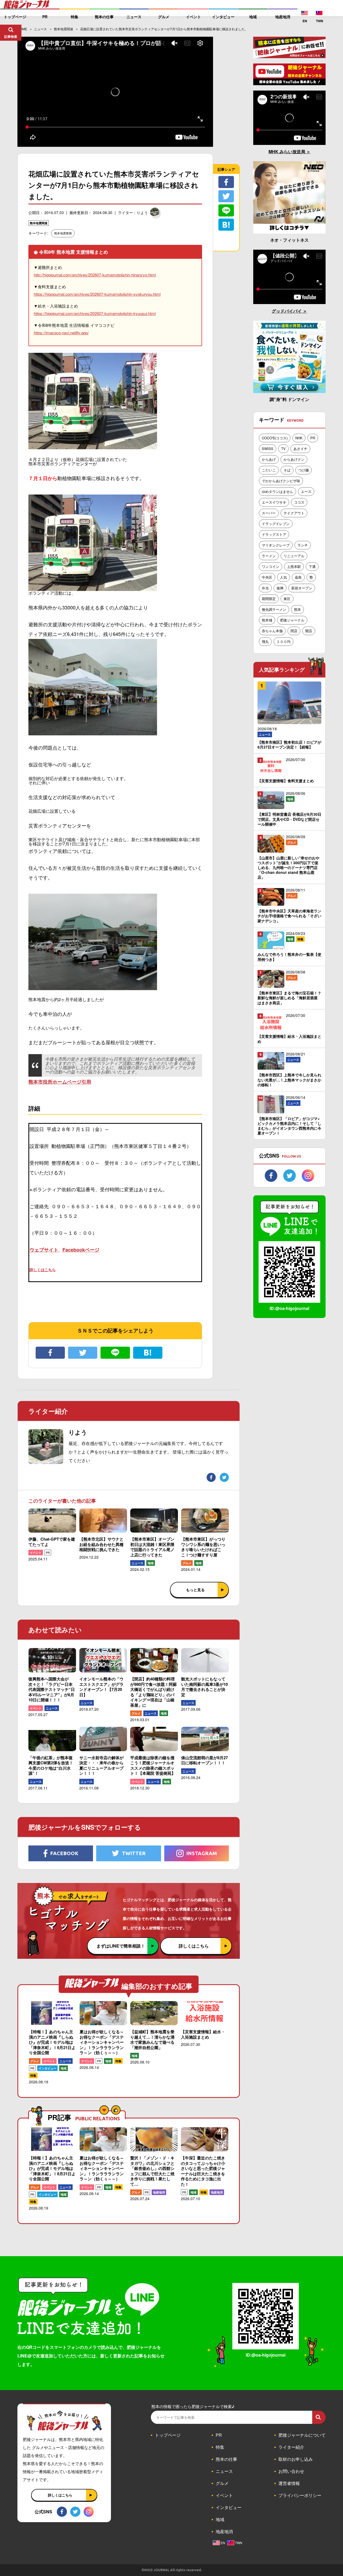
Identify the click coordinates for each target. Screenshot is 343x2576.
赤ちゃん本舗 (272, 631)
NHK (299, 438)
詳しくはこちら (43, 1270)
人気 (284, 577)
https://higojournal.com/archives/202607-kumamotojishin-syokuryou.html (97, 294)
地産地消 (159, 2192)
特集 (33, 2075)
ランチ (303, 545)
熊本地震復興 (63, 233)
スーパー (269, 513)
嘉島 (298, 577)
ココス (299, 502)
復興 (280, 588)
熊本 (297, 609)
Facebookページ (81, 1250)
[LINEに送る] (115, 1353)
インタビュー (47, 2068)
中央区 (267, 577)
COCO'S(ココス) (275, 438)
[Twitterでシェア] (83, 1353)
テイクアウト (294, 513)
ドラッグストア (274, 534)
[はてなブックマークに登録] (148, 1353)
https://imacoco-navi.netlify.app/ (61, 333)
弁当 (265, 588)
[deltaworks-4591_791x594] (93, 731)
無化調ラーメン (274, 609)
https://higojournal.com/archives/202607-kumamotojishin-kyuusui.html (95, 313)
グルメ (187, 1563)
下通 (312, 566)
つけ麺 (303, 470)
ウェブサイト (45, 1250)
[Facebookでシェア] (50, 1353)
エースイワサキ (274, 502)
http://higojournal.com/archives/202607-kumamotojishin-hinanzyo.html (95, 275)
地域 (151, 1563)
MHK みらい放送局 (287, 151)
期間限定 (269, 599)
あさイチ (300, 449)
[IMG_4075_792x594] (93, 589)
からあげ (269, 459)
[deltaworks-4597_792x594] (93, 988)
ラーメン (269, 556)
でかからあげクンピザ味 (281, 481)
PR (48, 1553)
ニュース (137, 1563)
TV (283, 449)
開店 (309, 631)
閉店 (294, 631)
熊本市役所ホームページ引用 (60, 1082)
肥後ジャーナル (292, 620)
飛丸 (265, 641)
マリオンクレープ (276, 545)
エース (306, 491)
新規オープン (302, 588)
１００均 (284, 641)
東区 (287, 599)
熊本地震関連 (39, 223)
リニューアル (294, 556)
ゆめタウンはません (277, 491)
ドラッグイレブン (276, 524)
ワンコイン (271, 566)
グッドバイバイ (287, 311)
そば (287, 470)
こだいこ (269, 470)
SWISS (268, 449)
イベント (36, 1553)
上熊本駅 (294, 566)
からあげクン (294, 459)
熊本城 (267, 620)
